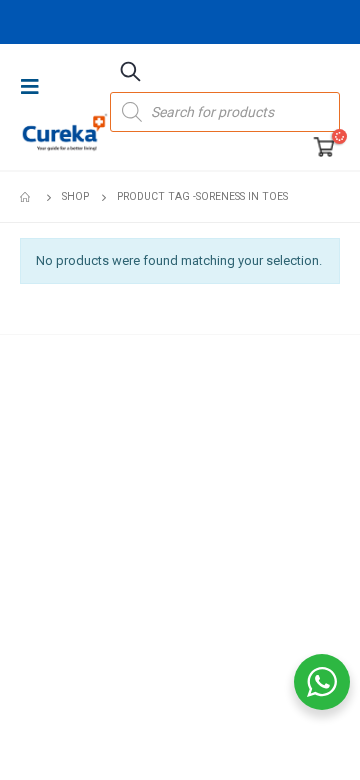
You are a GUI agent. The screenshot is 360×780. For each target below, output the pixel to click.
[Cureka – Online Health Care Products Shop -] (65, 132)
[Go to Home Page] (27, 197)
